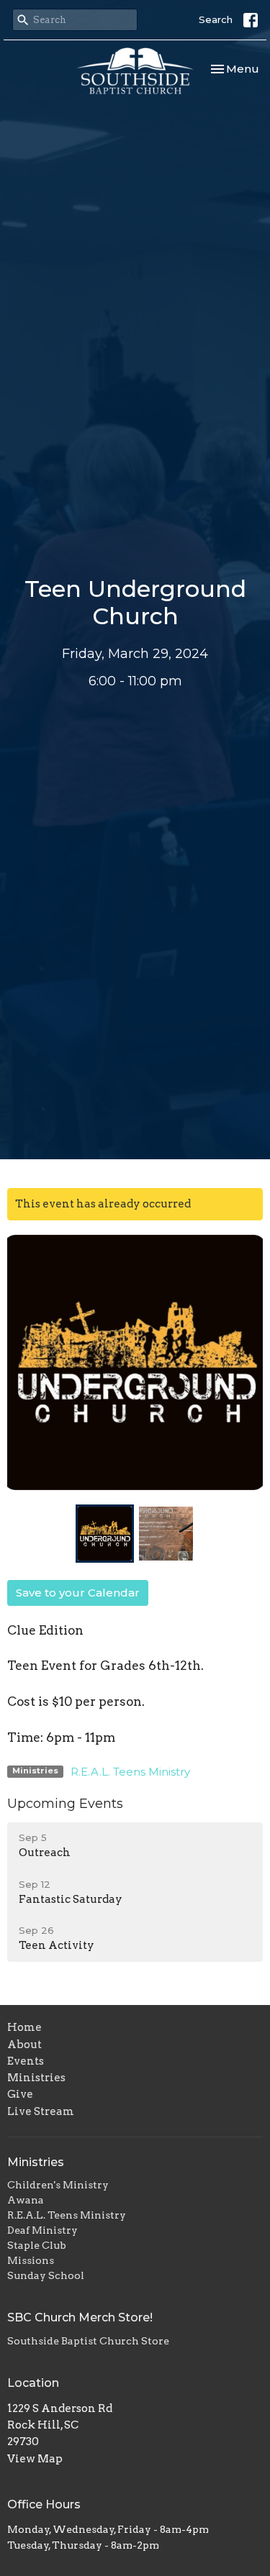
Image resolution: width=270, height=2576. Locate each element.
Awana (26, 2200)
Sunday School (46, 2275)
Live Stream (41, 2111)
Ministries (36, 2078)
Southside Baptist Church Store (88, 2341)
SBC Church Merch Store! (80, 2317)
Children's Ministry (58, 2185)
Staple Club (37, 2245)
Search (216, 19)
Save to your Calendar (78, 1593)
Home (24, 2027)
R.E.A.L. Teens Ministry (130, 1772)
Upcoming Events (65, 1804)
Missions (31, 2260)
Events (26, 2061)
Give (20, 2094)
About (24, 2045)
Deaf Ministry (42, 2230)
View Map (35, 2459)
